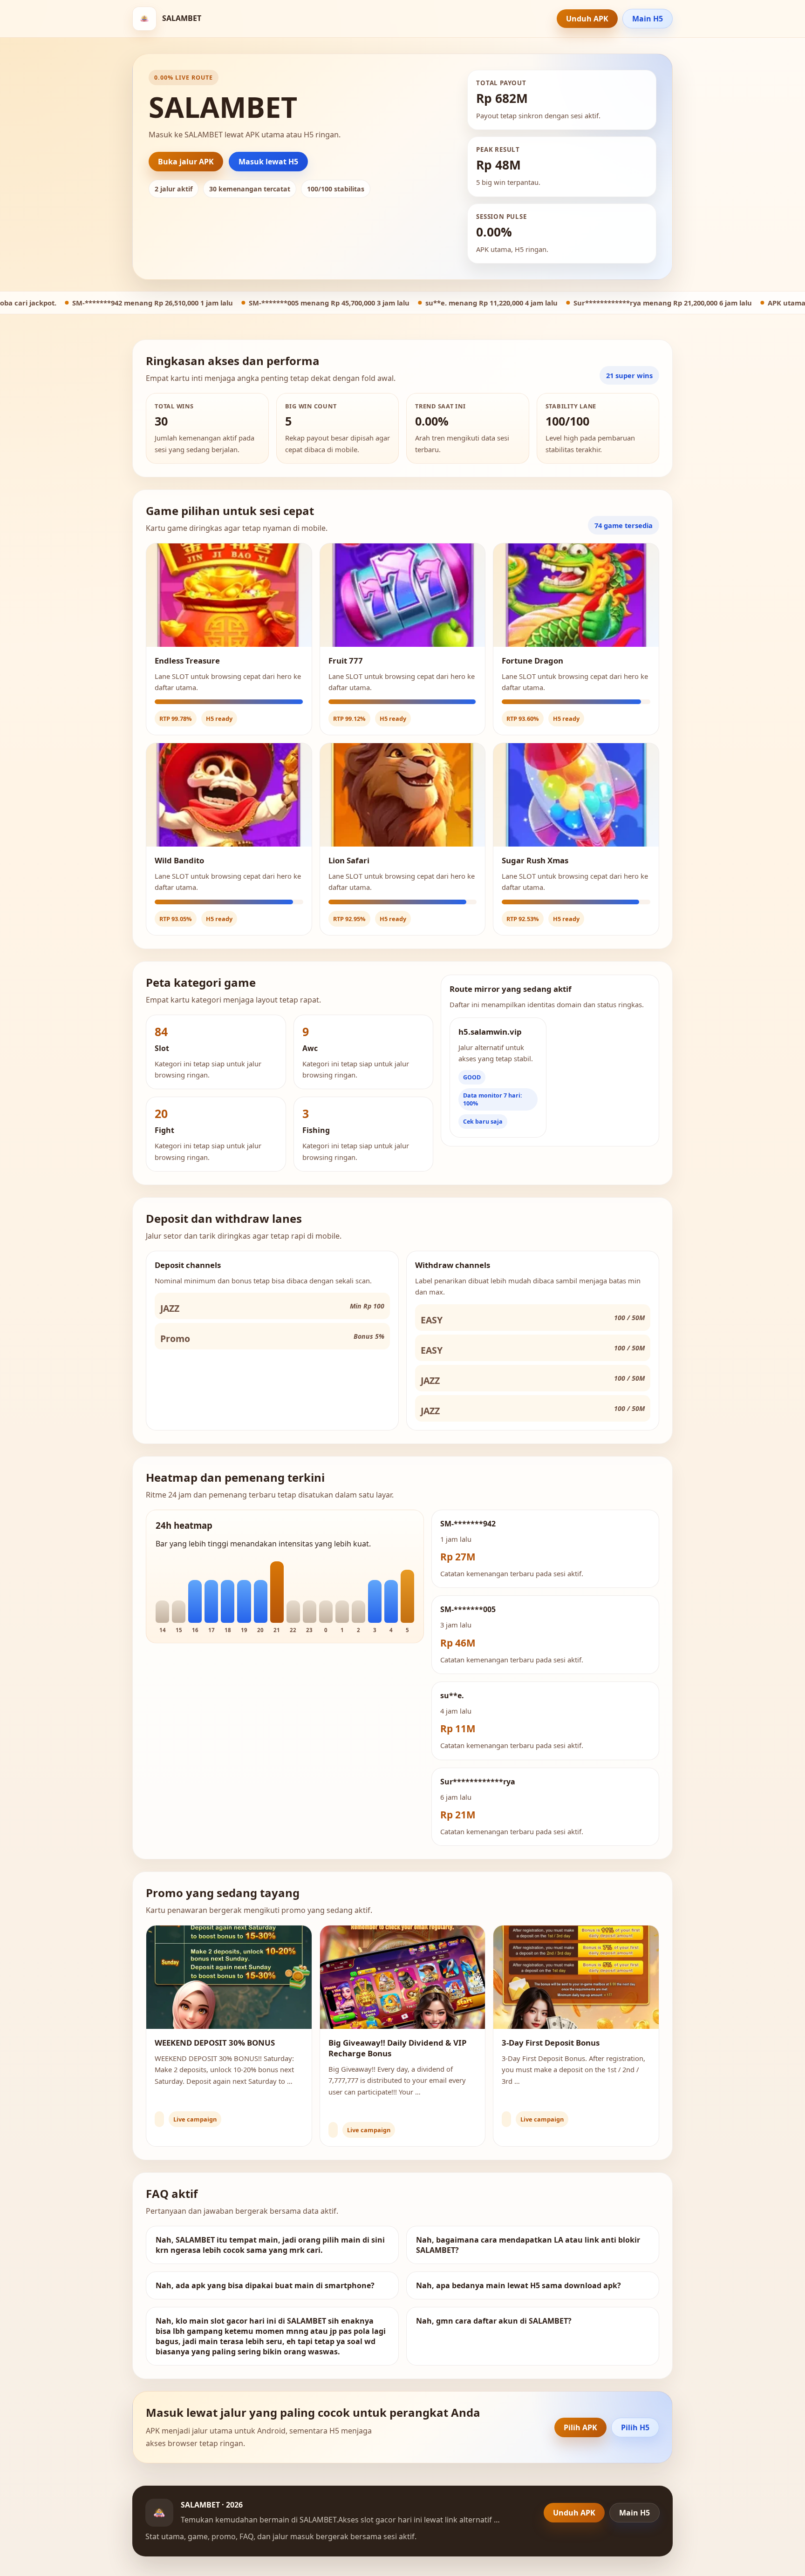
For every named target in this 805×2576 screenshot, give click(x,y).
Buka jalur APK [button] (186, 162)
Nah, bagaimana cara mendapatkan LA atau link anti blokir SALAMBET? (528, 2245)
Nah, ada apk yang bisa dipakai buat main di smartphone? (265, 2285)
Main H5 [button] (648, 19)
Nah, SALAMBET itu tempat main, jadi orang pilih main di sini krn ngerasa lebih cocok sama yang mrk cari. (270, 2245)
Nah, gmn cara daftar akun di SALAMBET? (494, 2321)
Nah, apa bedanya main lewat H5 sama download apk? (518, 2285)
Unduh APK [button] (587, 19)
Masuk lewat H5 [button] (268, 162)
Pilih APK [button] (580, 2427)
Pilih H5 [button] (635, 2427)
